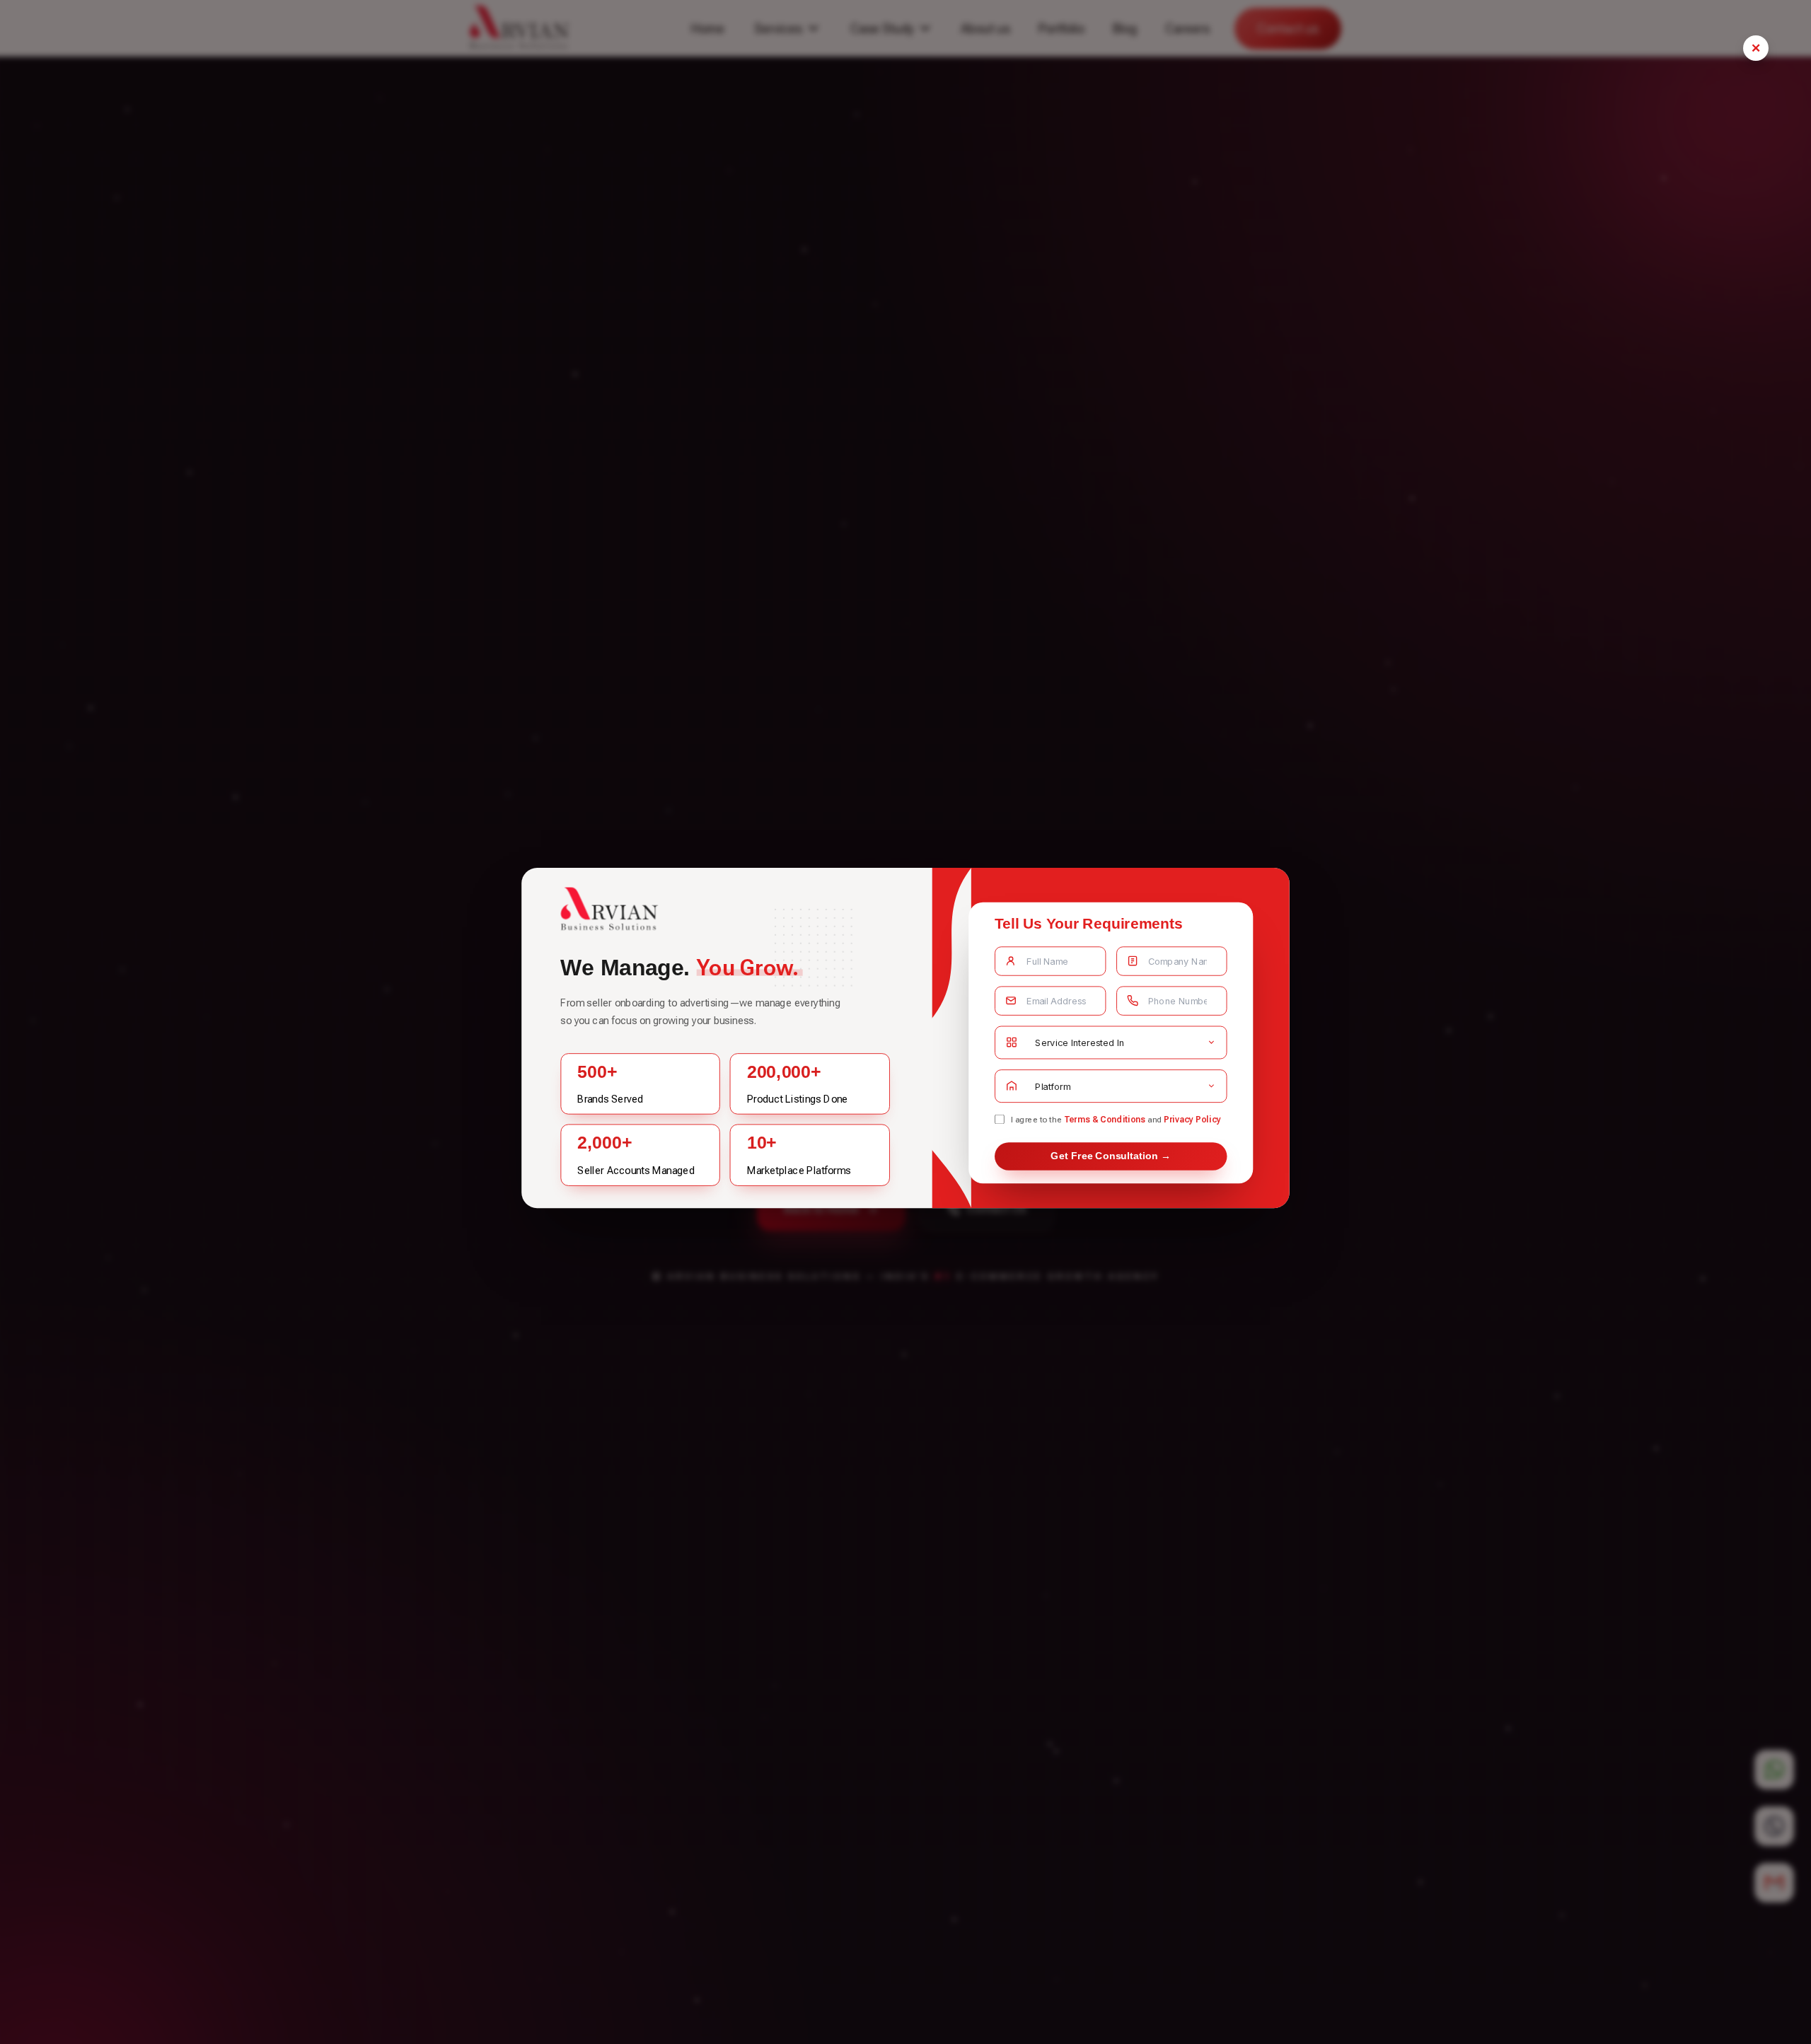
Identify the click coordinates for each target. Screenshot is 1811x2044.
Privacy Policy (1192, 1119)
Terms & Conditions (1105, 1119)
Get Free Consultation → (1111, 1156)
